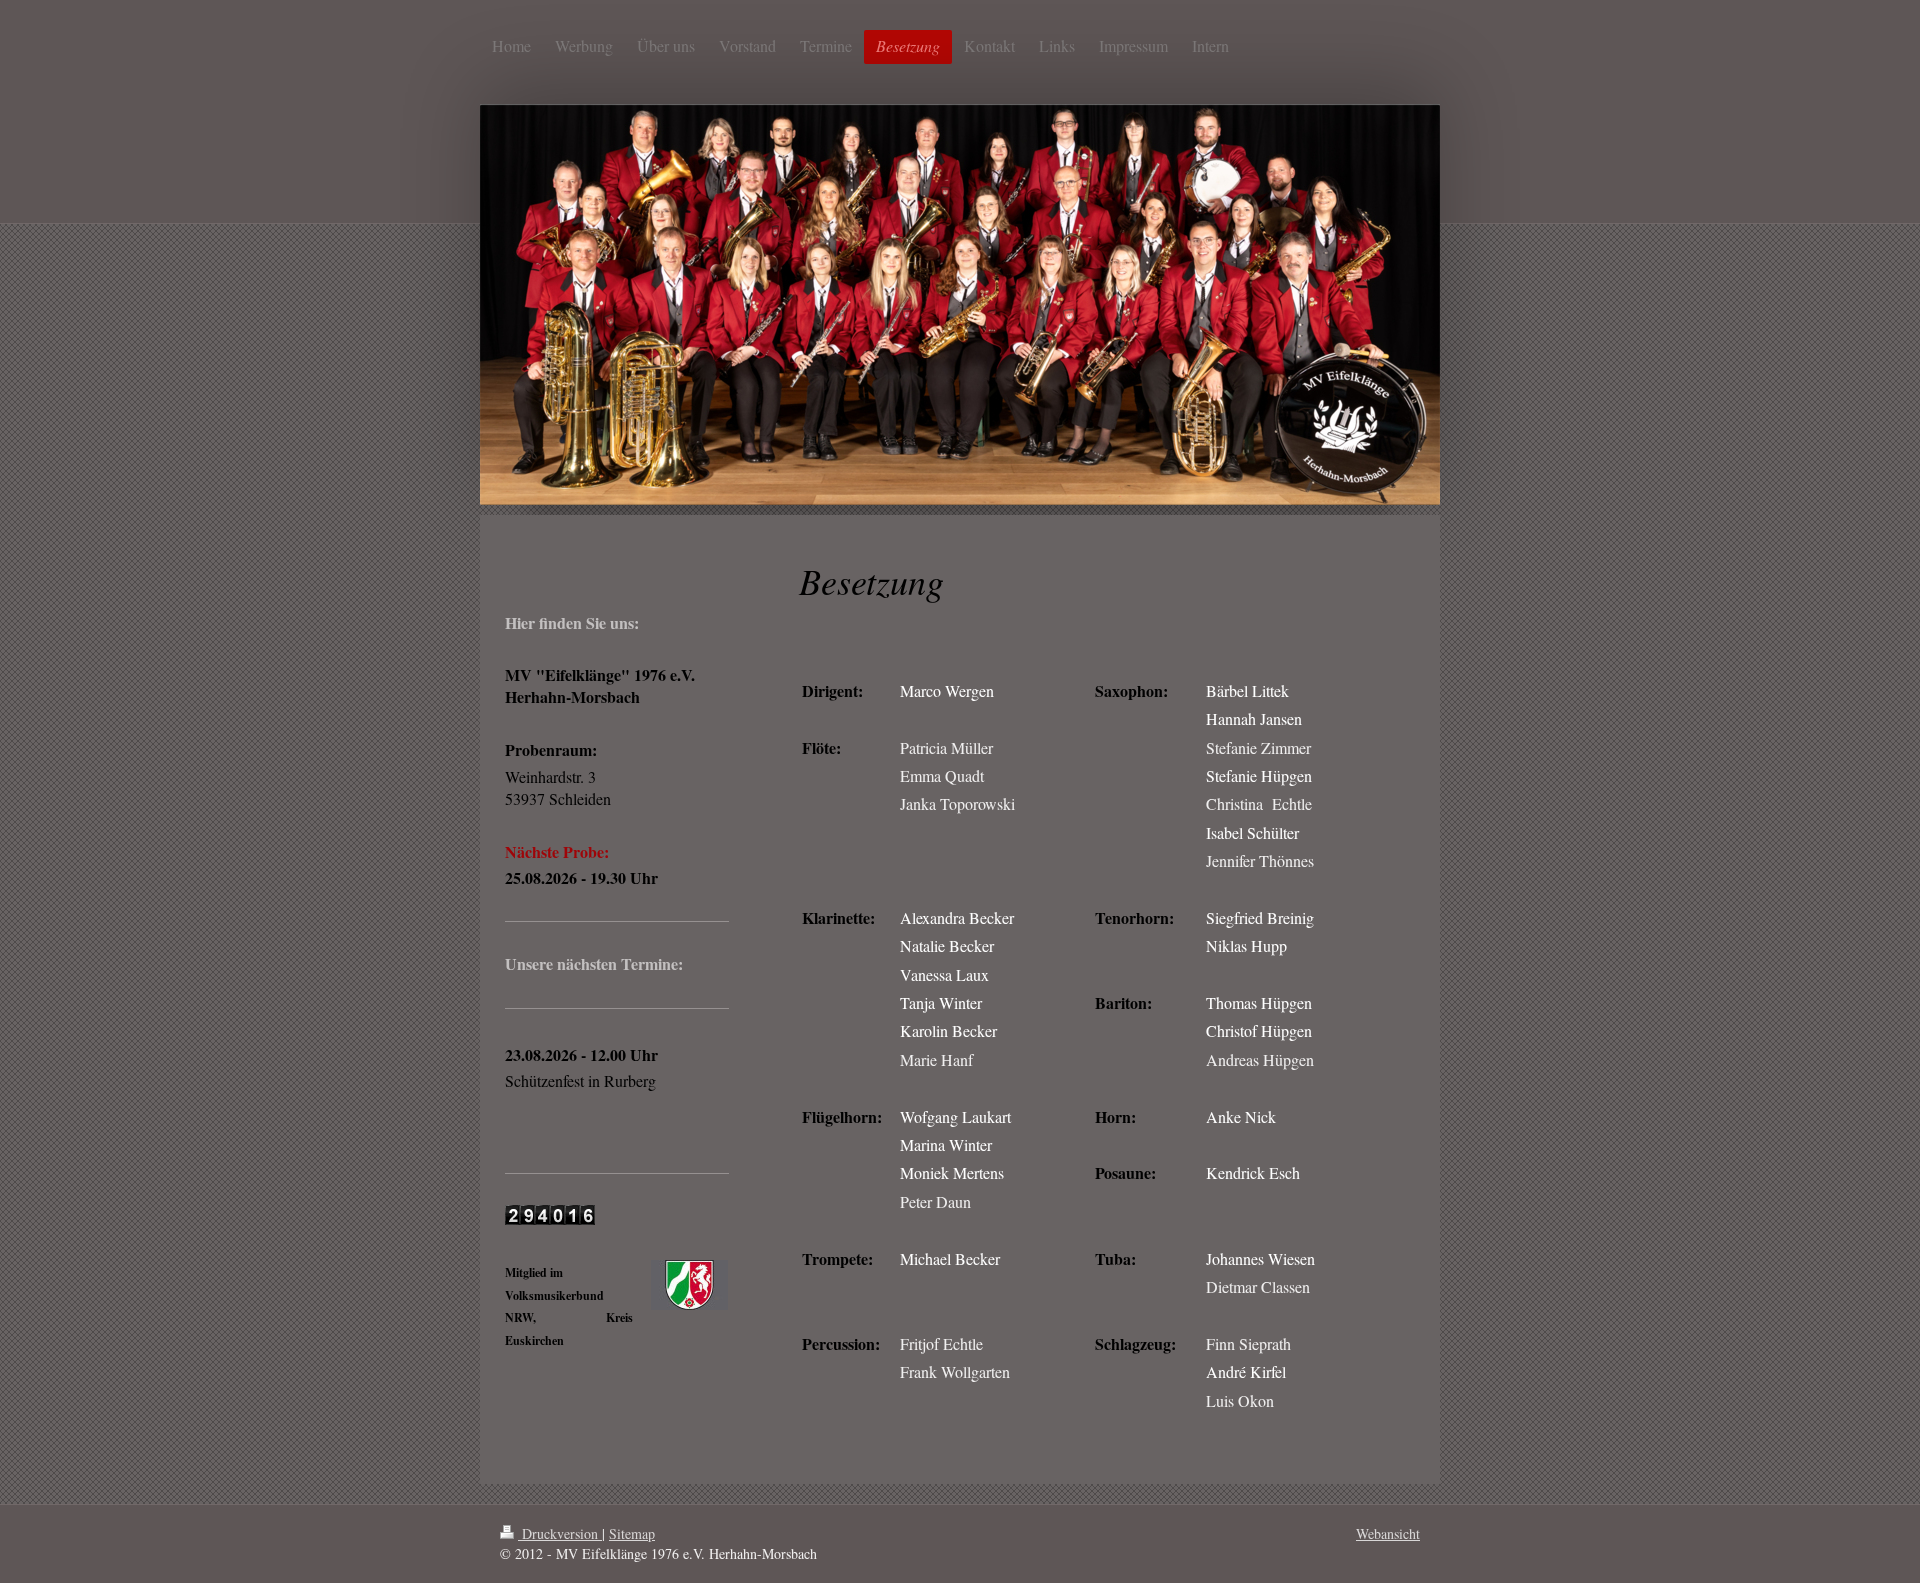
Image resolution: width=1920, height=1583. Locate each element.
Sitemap (632, 1533)
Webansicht (1388, 1533)
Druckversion (560, 1533)
